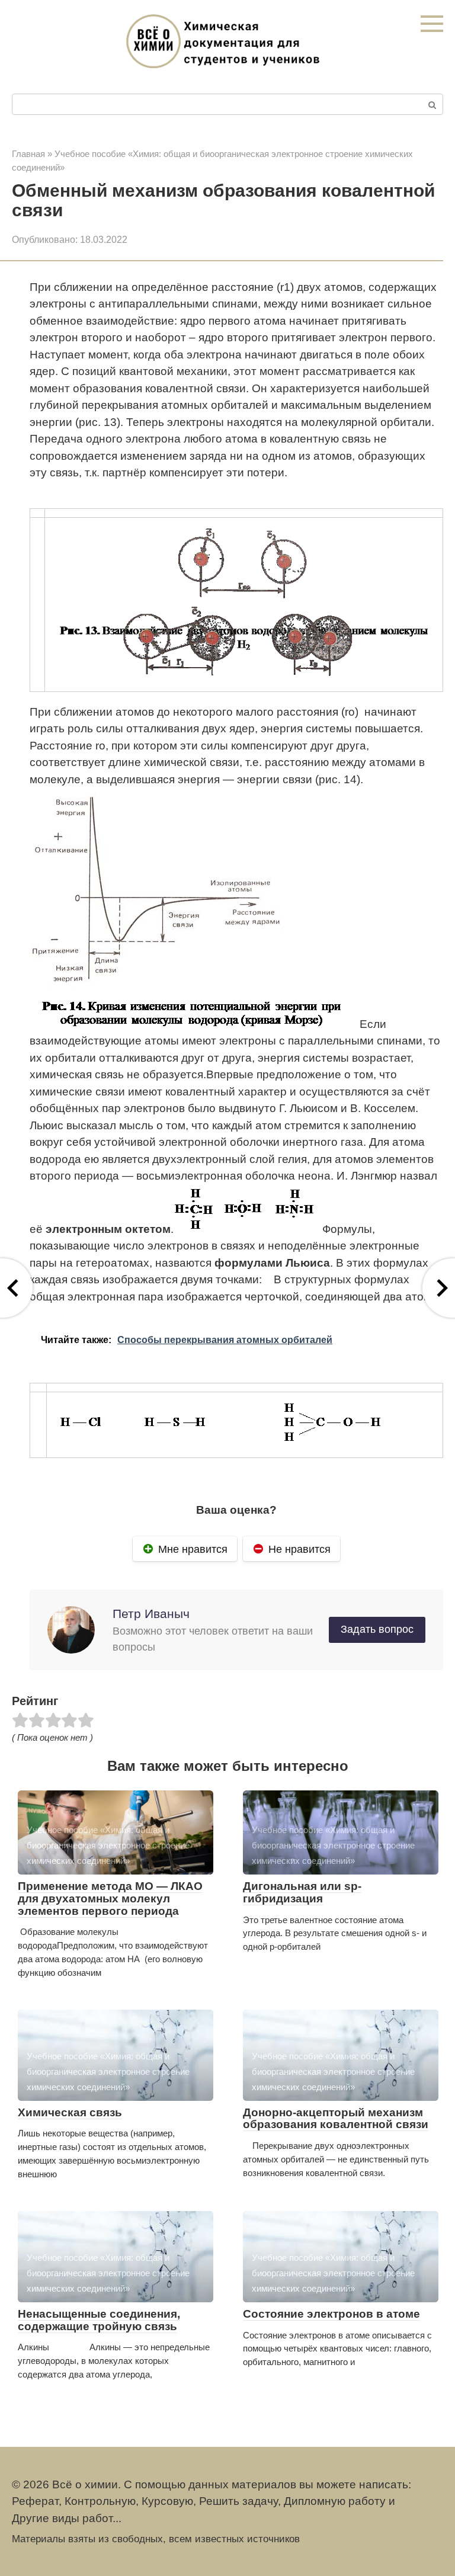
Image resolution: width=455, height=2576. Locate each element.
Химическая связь (70, 2112)
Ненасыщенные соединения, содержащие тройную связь (99, 2320)
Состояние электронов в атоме (331, 2314)
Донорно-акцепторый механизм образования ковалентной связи (336, 2119)
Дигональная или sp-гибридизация (302, 1892)
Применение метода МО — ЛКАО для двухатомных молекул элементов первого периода (110, 1899)
